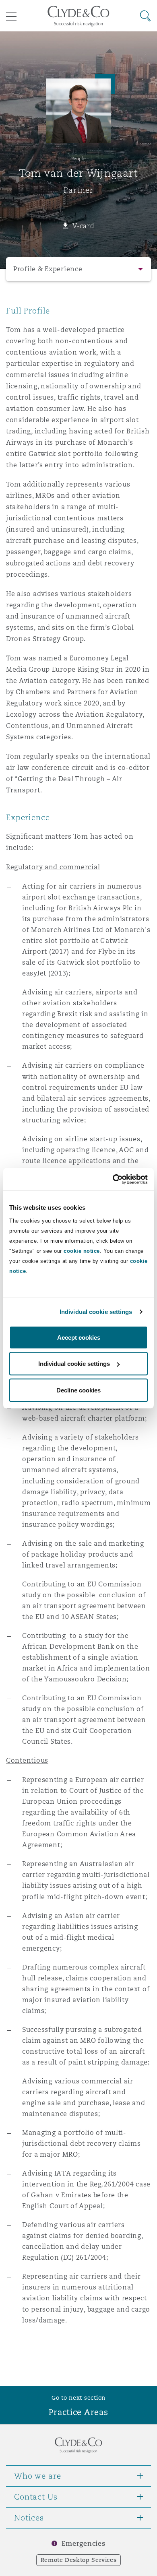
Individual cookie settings (96, 1312)
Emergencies (83, 2544)
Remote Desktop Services (79, 2560)
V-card (83, 226)
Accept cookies (79, 1337)
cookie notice (82, 1251)
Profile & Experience (48, 269)
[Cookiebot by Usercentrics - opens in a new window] (113, 1179)
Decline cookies (78, 1390)
